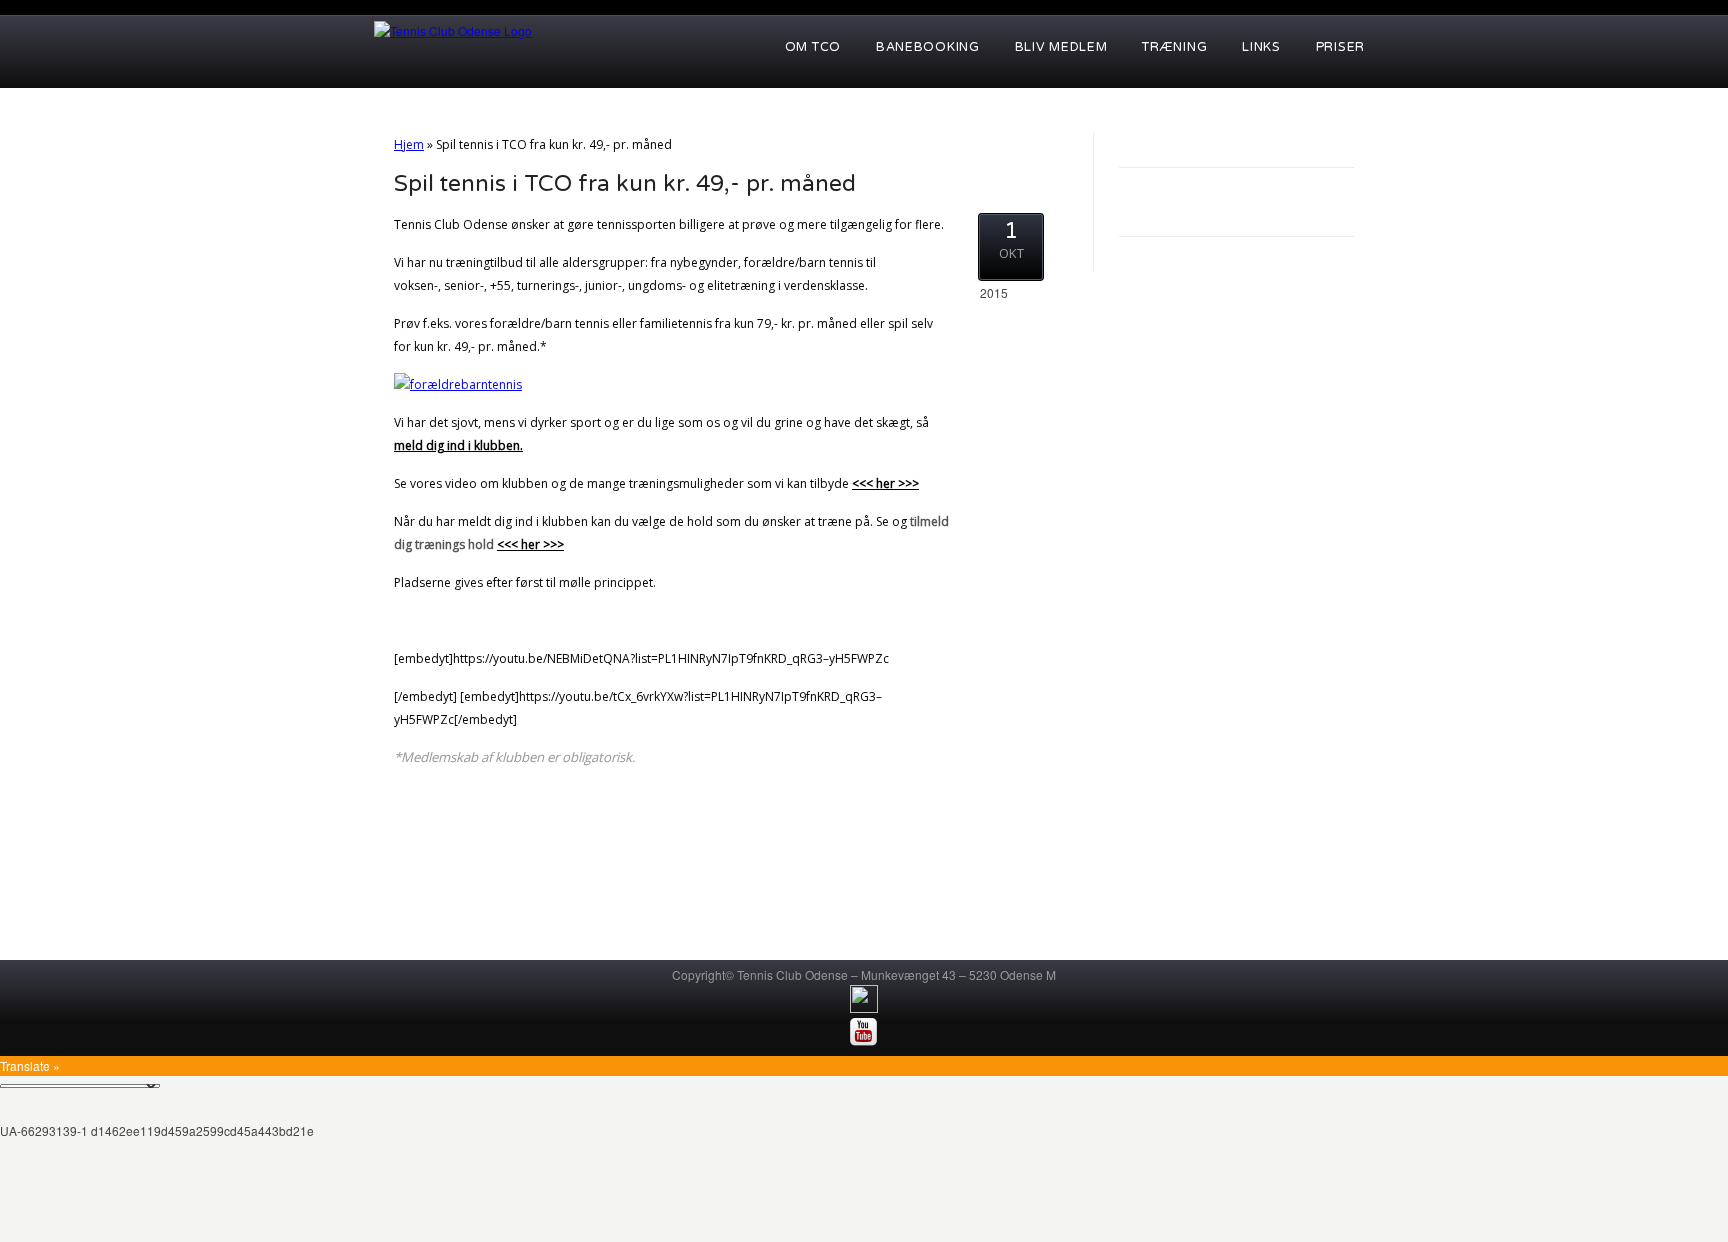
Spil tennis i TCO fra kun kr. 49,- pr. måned (625, 184)
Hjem (409, 144)
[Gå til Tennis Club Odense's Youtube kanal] (864, 1040)
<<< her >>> (885, 483)
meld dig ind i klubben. (458, 445)
